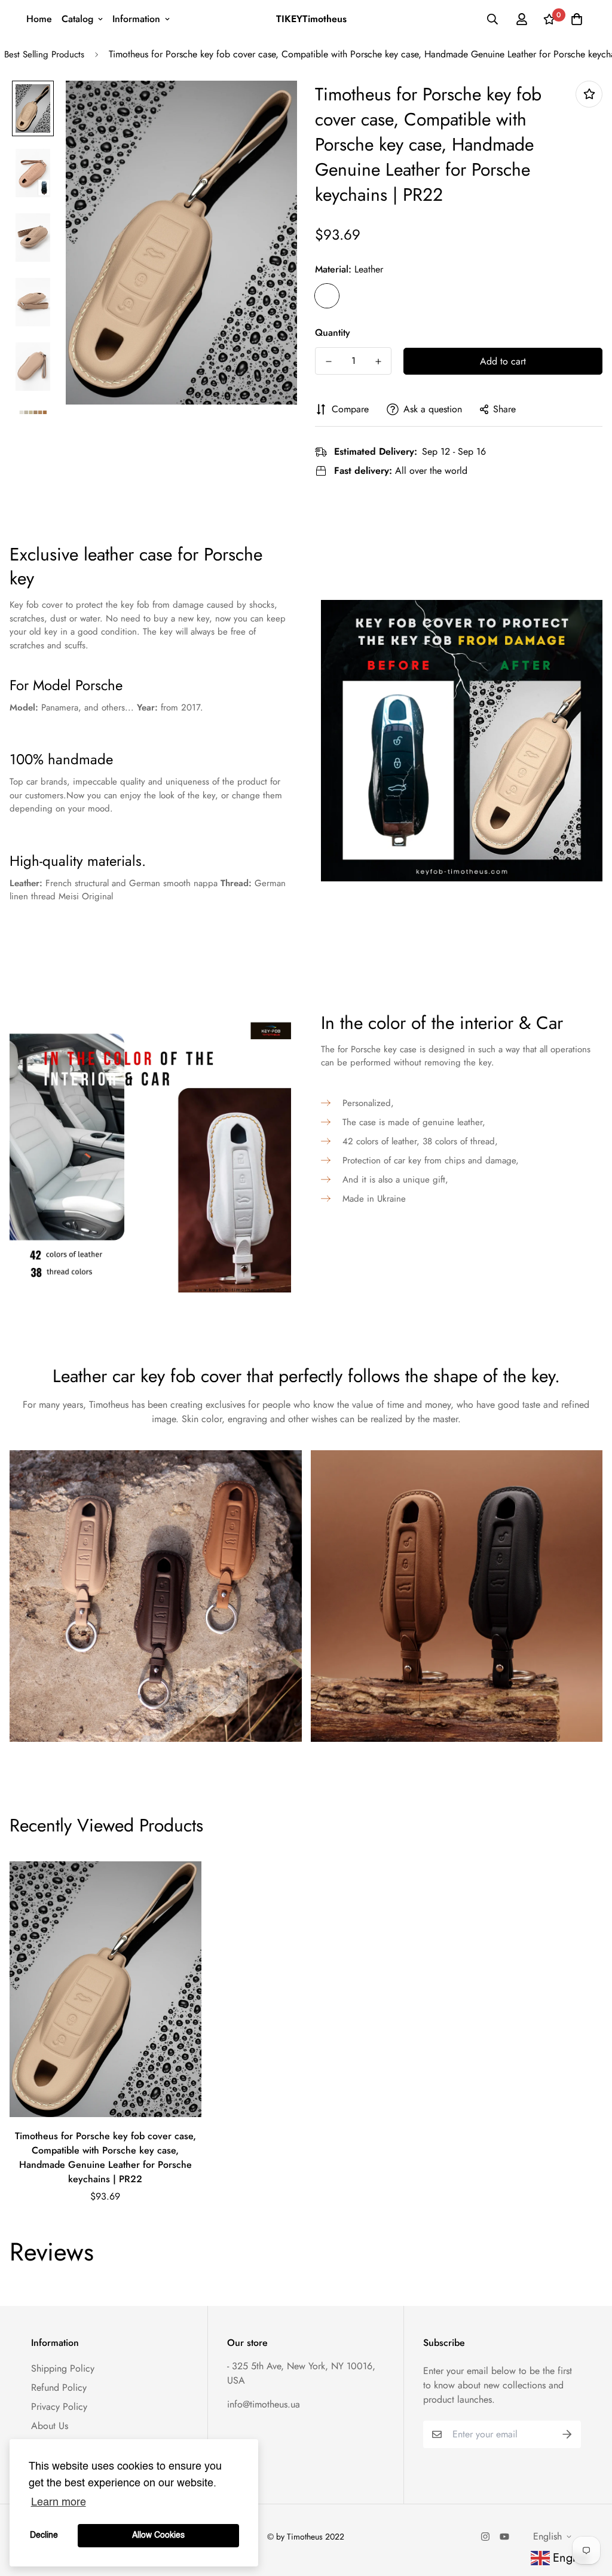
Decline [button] (44, 2535)
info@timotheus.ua (264, 2404)
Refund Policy (59, 2387)
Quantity (333, 333)
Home (39, 19)
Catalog (77, 19)
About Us (50, 2426)
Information (136, 19)
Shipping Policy (63, 2368)
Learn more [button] (59, 2503)
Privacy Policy (59, 2407)
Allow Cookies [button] (158, 2535)
